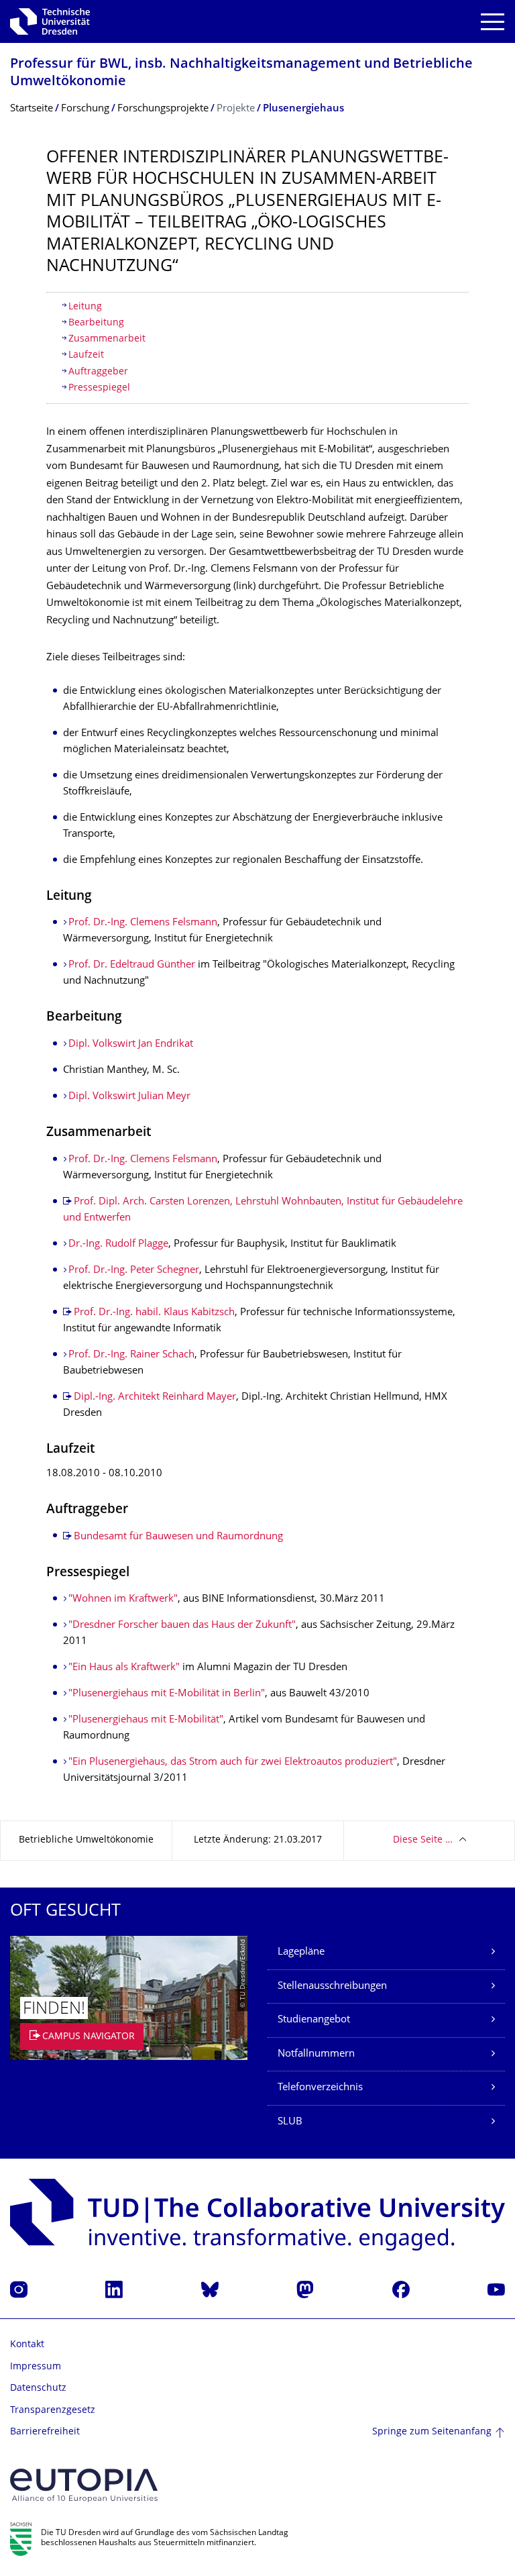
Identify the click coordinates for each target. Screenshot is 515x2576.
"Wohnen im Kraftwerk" (123, 1599)
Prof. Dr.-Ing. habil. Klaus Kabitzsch (154, 1313)
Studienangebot (314, 2020)
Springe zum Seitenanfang (432, 2432)
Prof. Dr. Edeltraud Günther (132, 965)
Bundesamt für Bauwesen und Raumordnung (178, 1537)
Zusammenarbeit (107, 339)
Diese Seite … (423, 1840)
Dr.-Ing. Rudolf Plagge (118, 1244)
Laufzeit (86, 355)
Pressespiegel (99, 388)
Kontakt (27, 2345)
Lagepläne (301, 1952)
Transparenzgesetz (53, 2411)
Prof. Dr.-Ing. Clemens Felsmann (143, 923)
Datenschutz (38, 2388)
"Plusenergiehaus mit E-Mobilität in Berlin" (167, 1694)
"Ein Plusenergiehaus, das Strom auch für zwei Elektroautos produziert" (233, 1762)
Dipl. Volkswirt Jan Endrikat (131, 1044)
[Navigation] (493, 22)
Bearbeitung (98, 323)
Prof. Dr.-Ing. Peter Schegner (134, 1271)
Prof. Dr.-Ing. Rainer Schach (131, 1355)
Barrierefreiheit (45, 2432)
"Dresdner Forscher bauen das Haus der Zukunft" (182, 1626)
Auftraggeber (98, 372)
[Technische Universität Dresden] (50, 21)
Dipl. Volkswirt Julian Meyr (129, 1097)
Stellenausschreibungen (332, 1987)
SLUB (290, 2122)
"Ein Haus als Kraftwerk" (124, 1668)
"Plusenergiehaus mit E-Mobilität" (146, 1720)
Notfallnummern (316, 2054)
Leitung (85, 307)
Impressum (36, 2367)
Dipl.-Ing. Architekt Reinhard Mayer (155, 1397)
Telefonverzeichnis (320, 2088)
